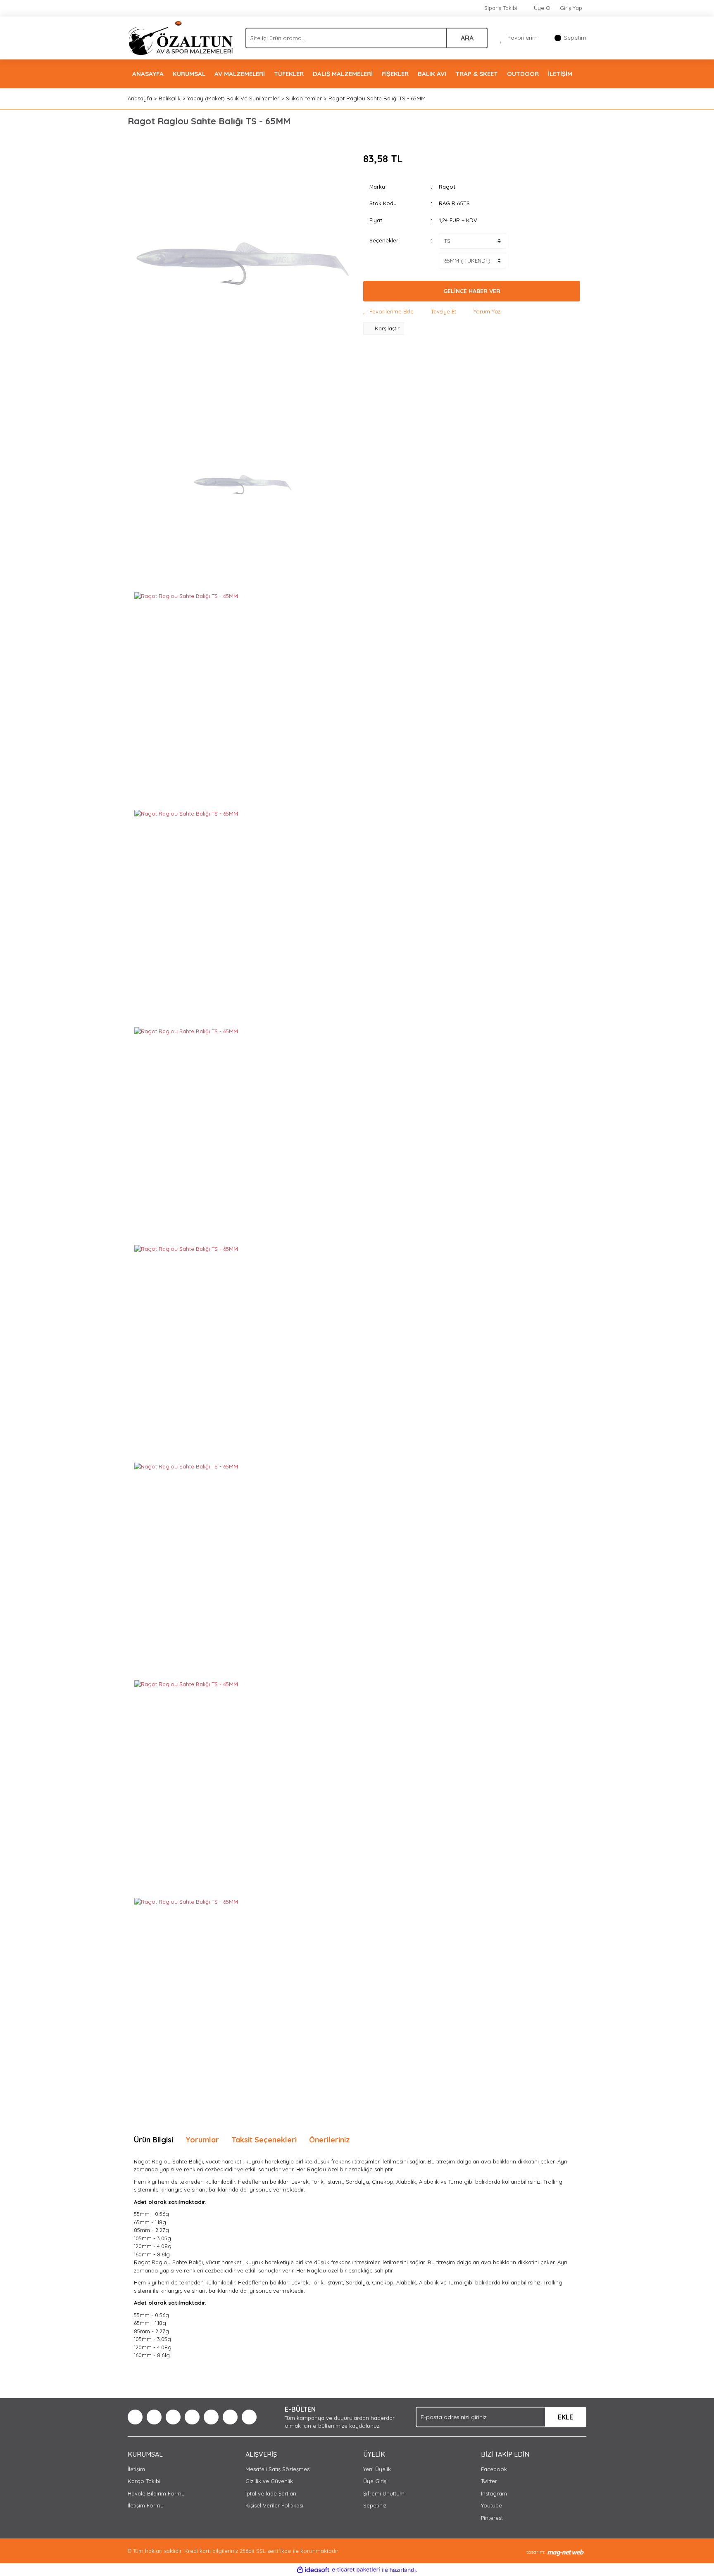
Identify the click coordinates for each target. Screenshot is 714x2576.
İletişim (136, 2469)
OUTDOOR (523, 74)
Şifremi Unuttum (384, 2493)
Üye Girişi (375, 2481)
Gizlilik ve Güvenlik (269, 2481)
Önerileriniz (330, 2140)
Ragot (447, 187)
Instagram (494, 2493)
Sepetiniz (375, 2505)
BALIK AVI (432, 74)
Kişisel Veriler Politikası (274, 2505)
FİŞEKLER (395, 74)
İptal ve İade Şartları (271, 2493)
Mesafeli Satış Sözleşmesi (278, 2469)
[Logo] (180, 37)
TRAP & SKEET (477, 74)
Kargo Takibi (144, 2481)
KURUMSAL (189, 74)
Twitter (489, 2481)
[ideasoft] (313, 2570)
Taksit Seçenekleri (264, 2140)
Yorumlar (202, 2140)
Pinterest (492, 2518)
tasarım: (536, 2552)
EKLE (565, 2417)
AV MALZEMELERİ (240, 74)
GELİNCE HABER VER (472, 291)
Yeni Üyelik (377, 2469)
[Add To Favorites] (388, 312)
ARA (467, 38)
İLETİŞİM (560, 74)
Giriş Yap (571, 8)
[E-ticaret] (356, 2570)
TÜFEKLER (289, 74)
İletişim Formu (146, 2505)
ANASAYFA (148, 74)
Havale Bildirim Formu (156, 2493)
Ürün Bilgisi (154, 2140)
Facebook (494, 2469)
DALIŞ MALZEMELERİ (343, 74)
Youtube (491, 2505)
